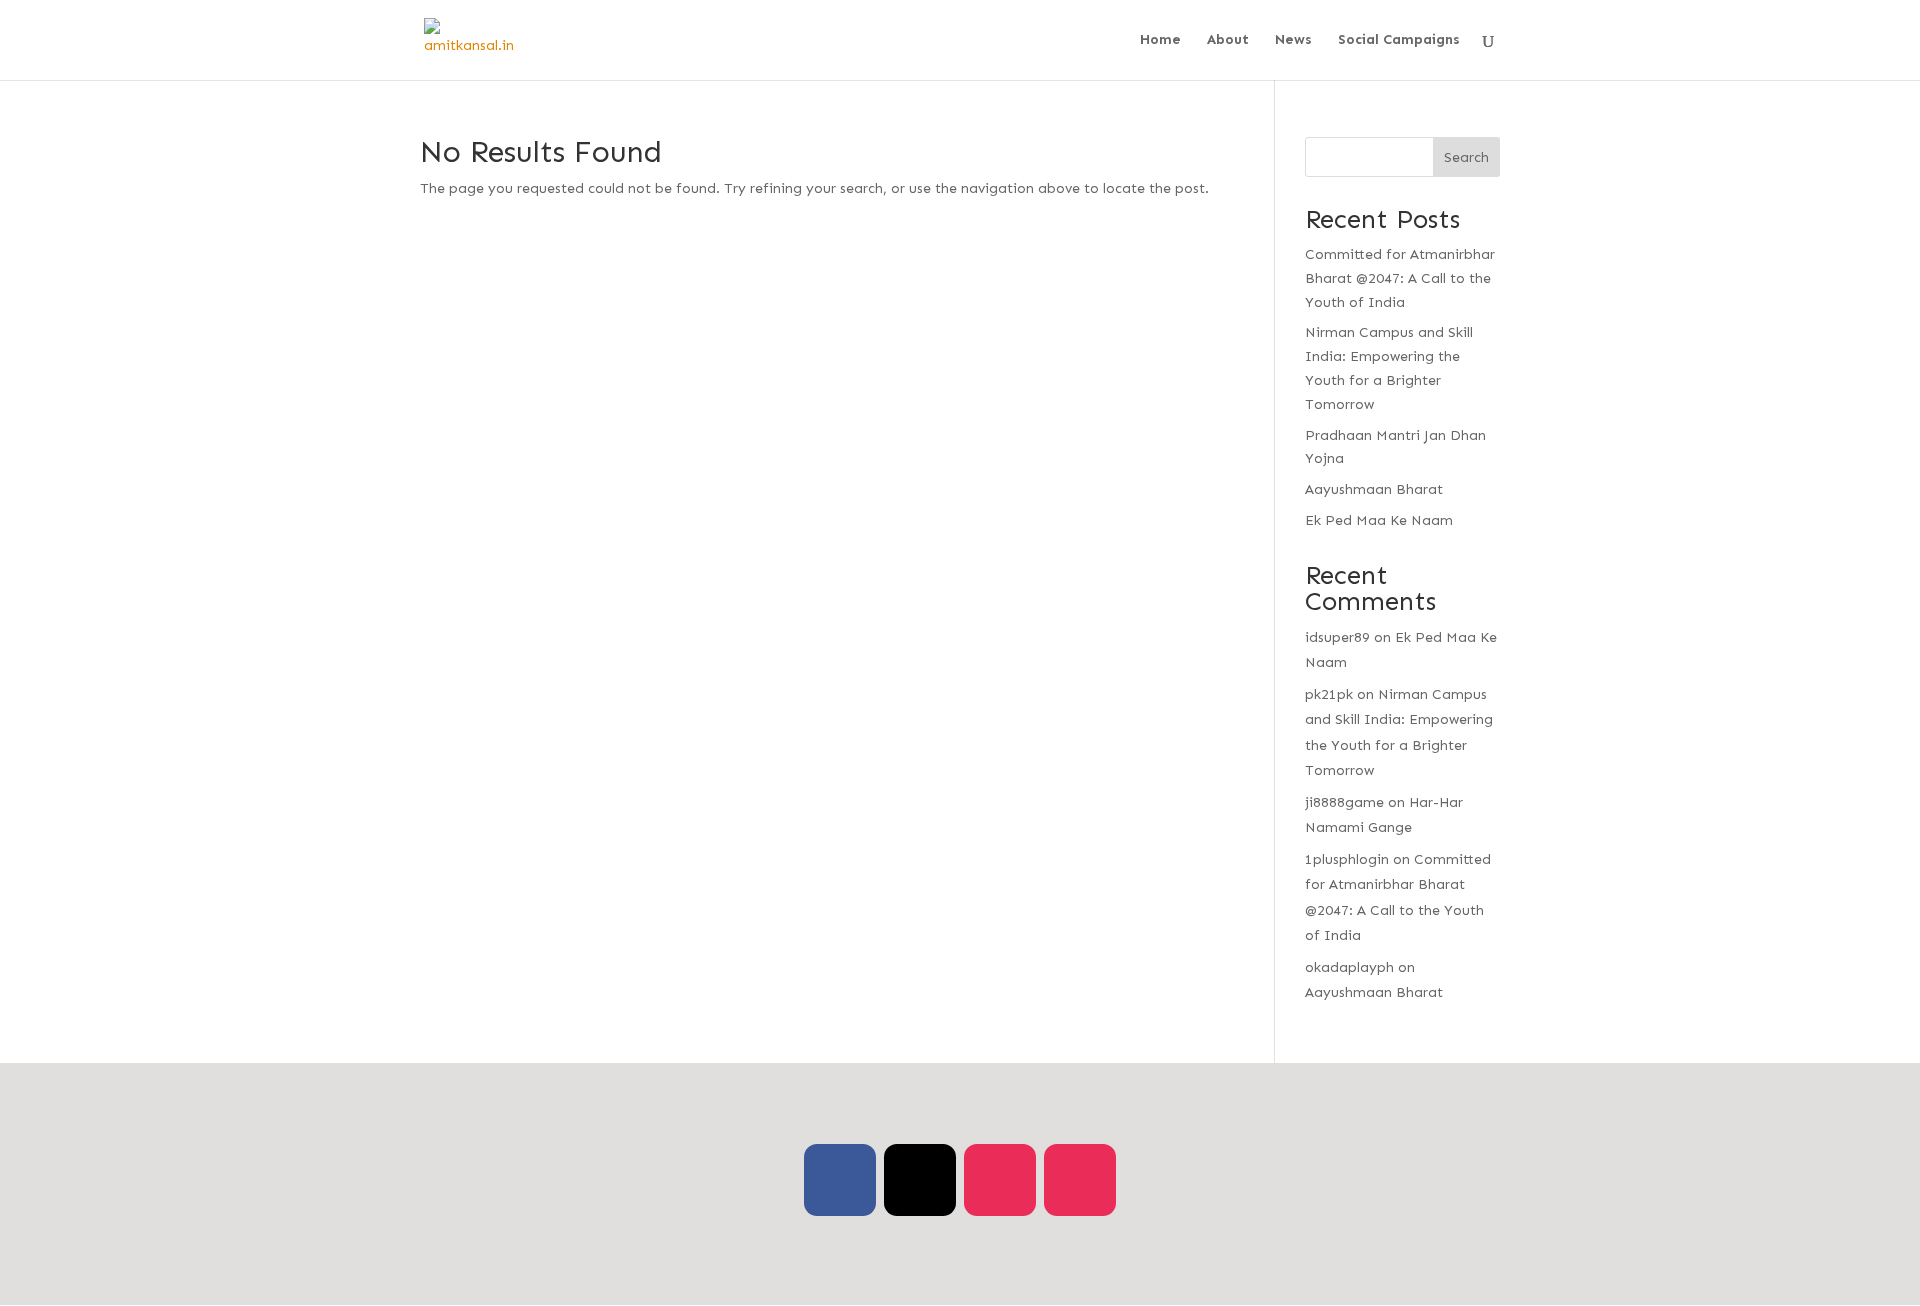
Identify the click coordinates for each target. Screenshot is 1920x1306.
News (1293, 40)
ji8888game (1344, 802)
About (1228, 40)
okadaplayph (1349, 967)
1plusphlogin (1347, 859)
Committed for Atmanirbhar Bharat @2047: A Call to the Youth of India (1400, 278)
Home (1160, 40)
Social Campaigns (1399, 40)
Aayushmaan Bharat (1374, 489)
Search (1466, 157)
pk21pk (1329, 694)
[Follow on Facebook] (840, 1180)
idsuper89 (1337, 637)
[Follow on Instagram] (1000, 1180)
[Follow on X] (920, 1180)
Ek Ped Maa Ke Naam (1379, 520)
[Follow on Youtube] (1080, 1180)
